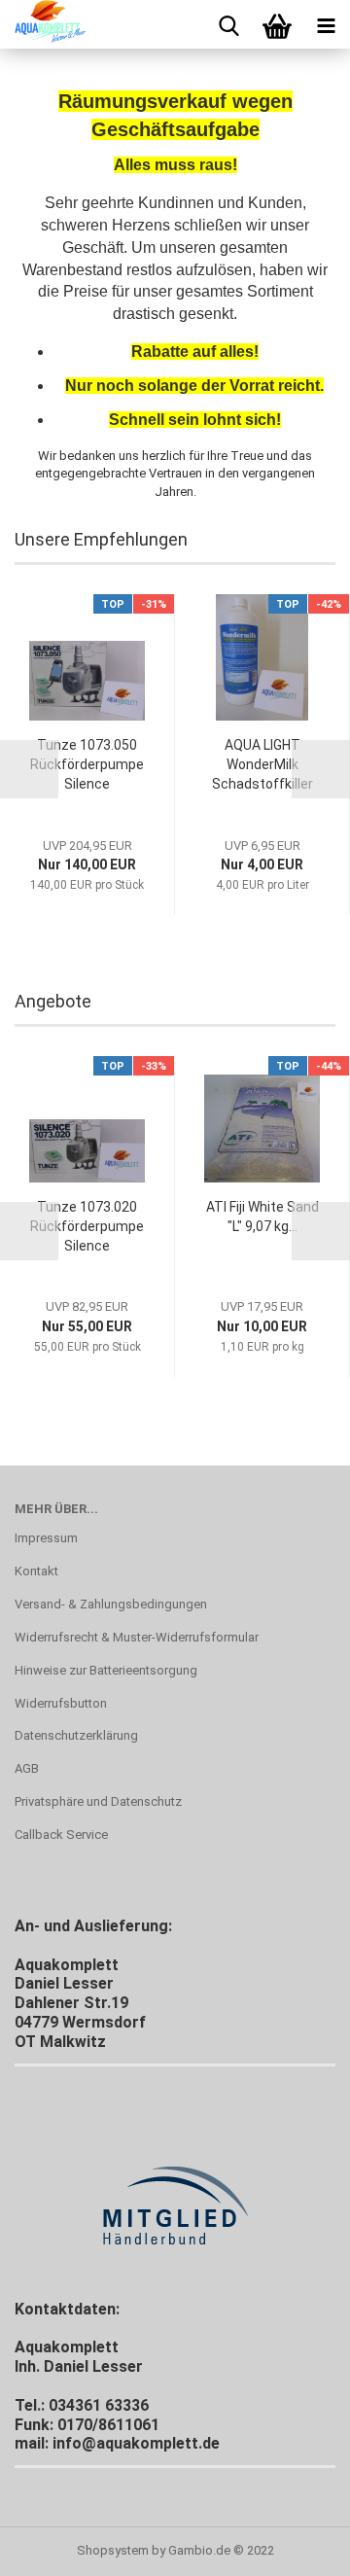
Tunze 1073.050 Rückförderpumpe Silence (87, 764)
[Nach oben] (297, 2547)
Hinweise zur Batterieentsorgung (106, 1670)
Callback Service (61, 1835)
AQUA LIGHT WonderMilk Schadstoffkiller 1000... (262, 765)
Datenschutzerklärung (76, 1735)
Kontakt (36, 1571)
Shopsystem (113, 2550)
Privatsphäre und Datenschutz (98, 1801)
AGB (27, 1768)
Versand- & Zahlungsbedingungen (111, 1604)
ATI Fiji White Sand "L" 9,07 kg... (262, 1217)
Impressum (46, 1538)
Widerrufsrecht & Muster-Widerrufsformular (137, 1637)
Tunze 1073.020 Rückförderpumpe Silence (87, 1226)
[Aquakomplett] (43, 24)
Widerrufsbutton (61, 1703)
